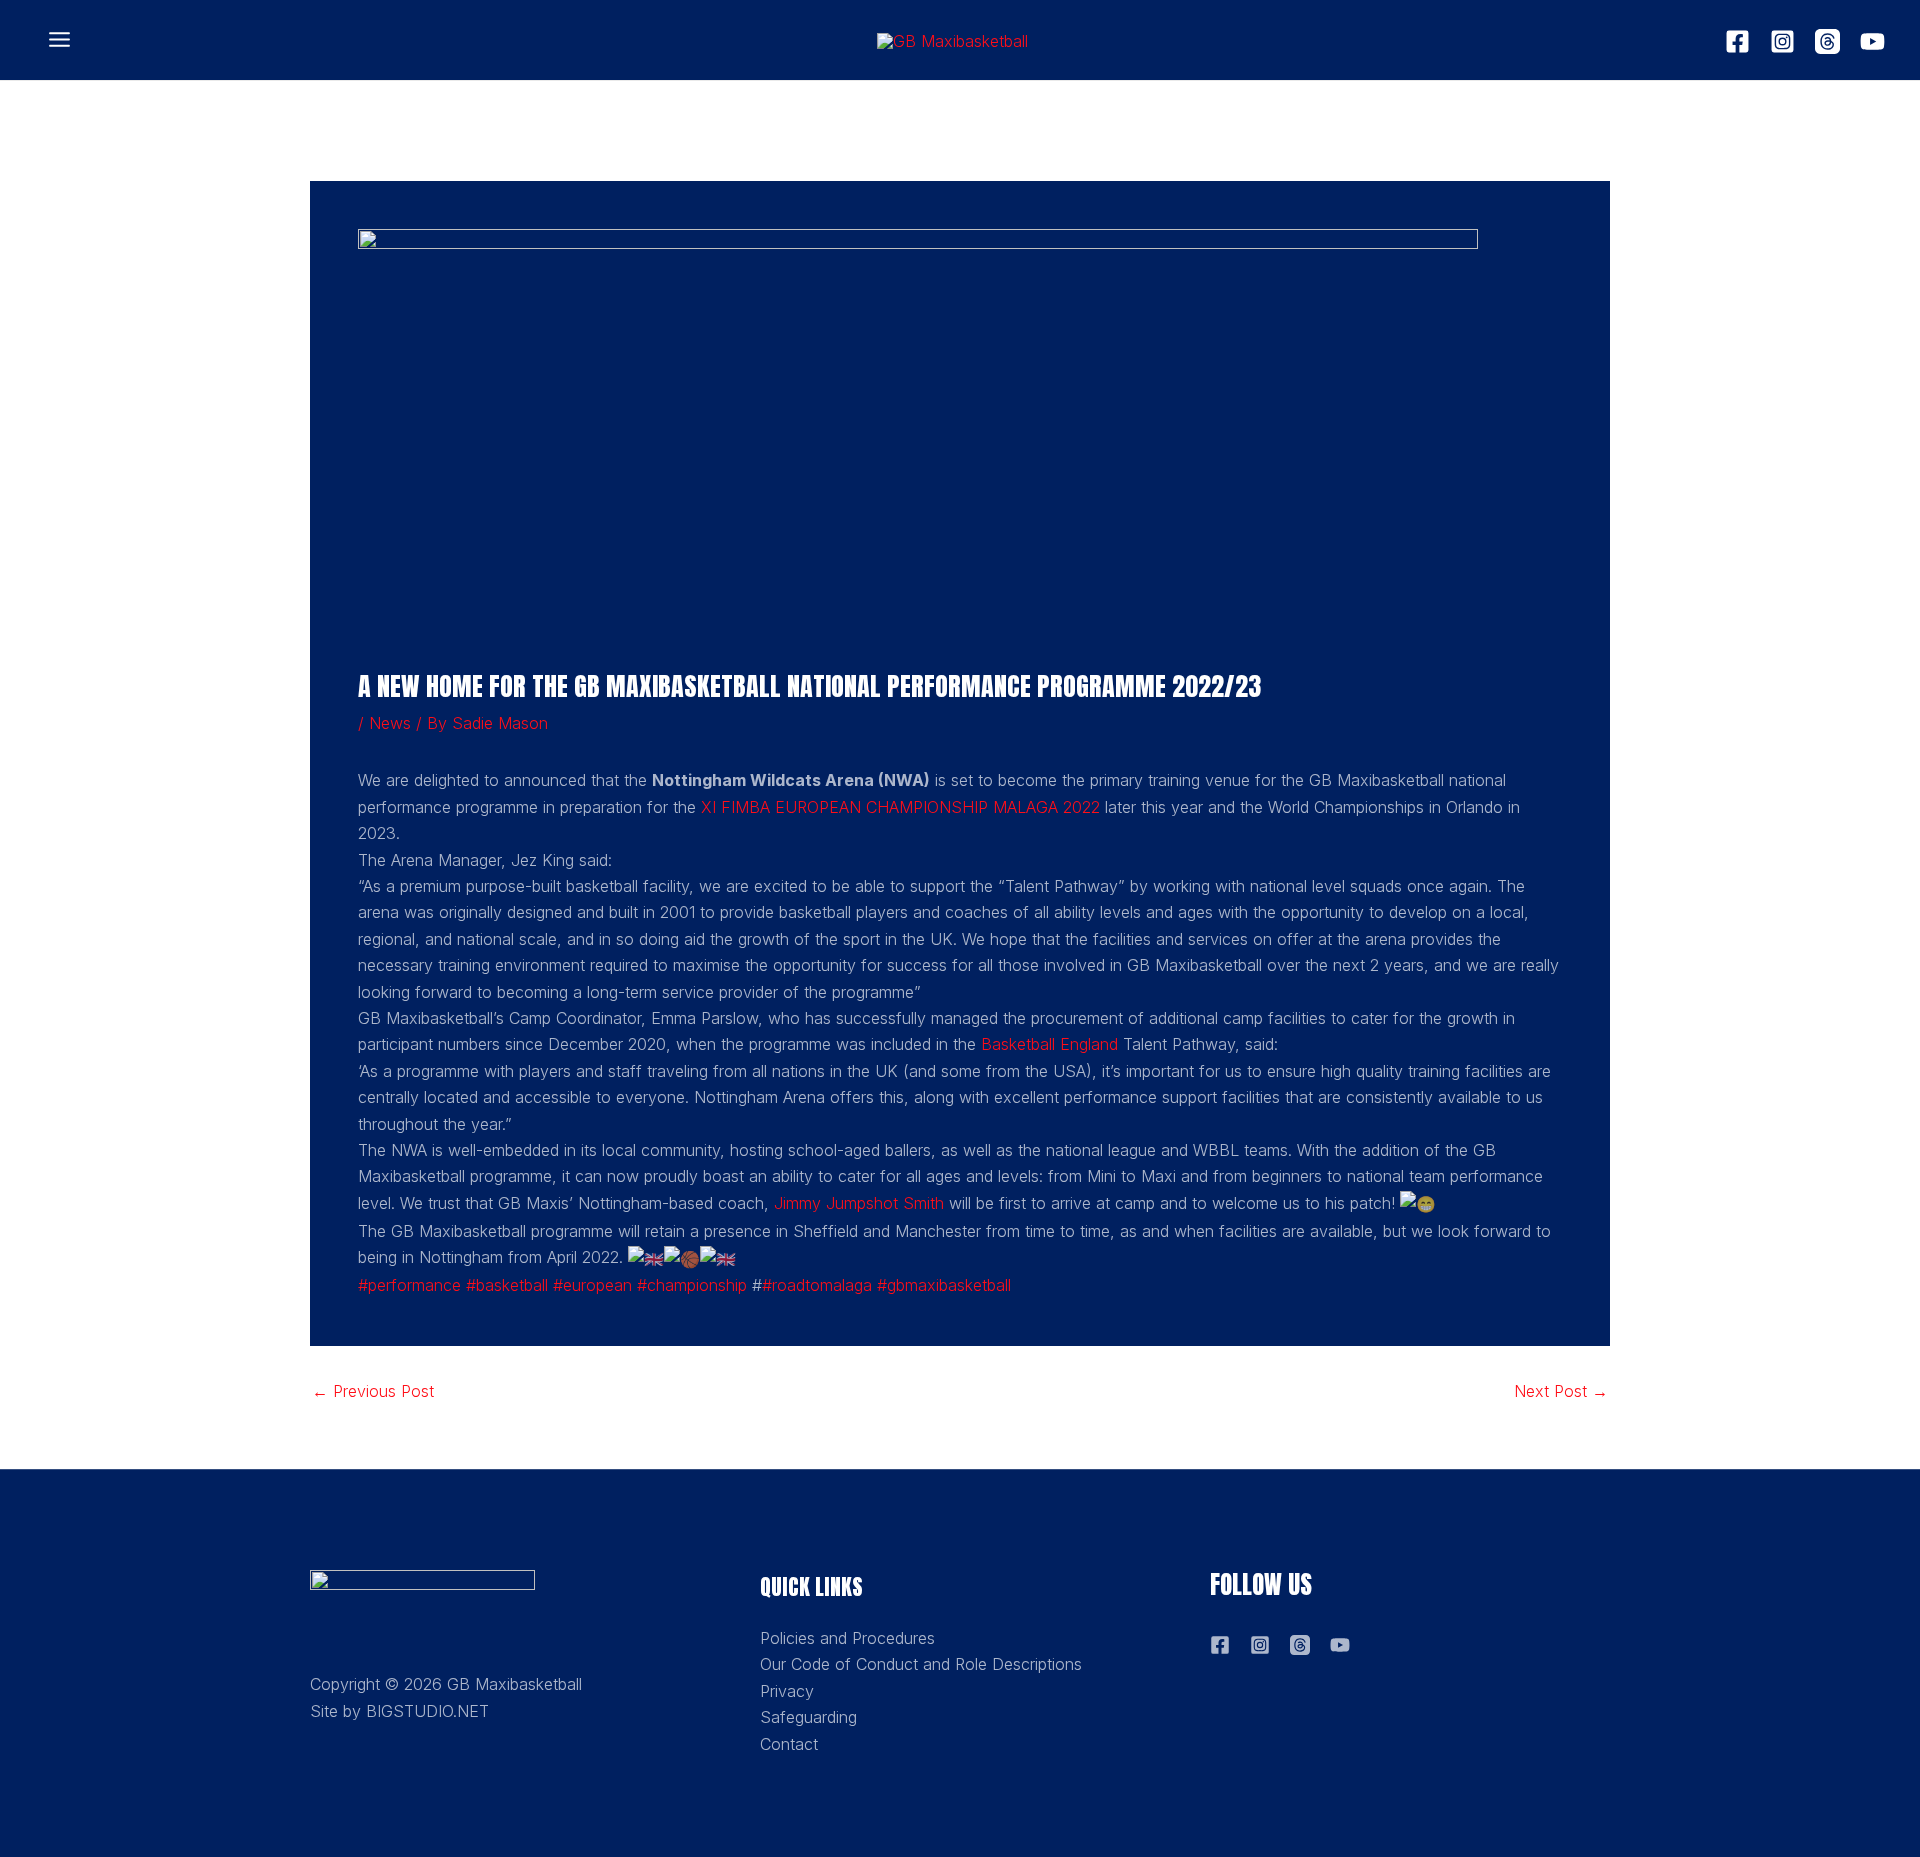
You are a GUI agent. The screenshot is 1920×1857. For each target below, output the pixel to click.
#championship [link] (692, 1285)
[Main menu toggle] (59, 40)
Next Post (1561, 1391)
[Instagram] (1782, 41)
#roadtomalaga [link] (817, 1285)
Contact (789, 1744)
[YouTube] (1872, 41)
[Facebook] (1737, 41)
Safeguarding (808, 1717)
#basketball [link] (507, 1285)
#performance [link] (409, 1285)
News (390, 723)
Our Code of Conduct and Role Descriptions (921, 1664)
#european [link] (592, 1285)
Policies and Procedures (847, 1638)
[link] (900, 807)
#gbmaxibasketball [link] (944, 1285)
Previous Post (373, 1391)
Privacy (787, 1691)
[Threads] (1827, 41)
